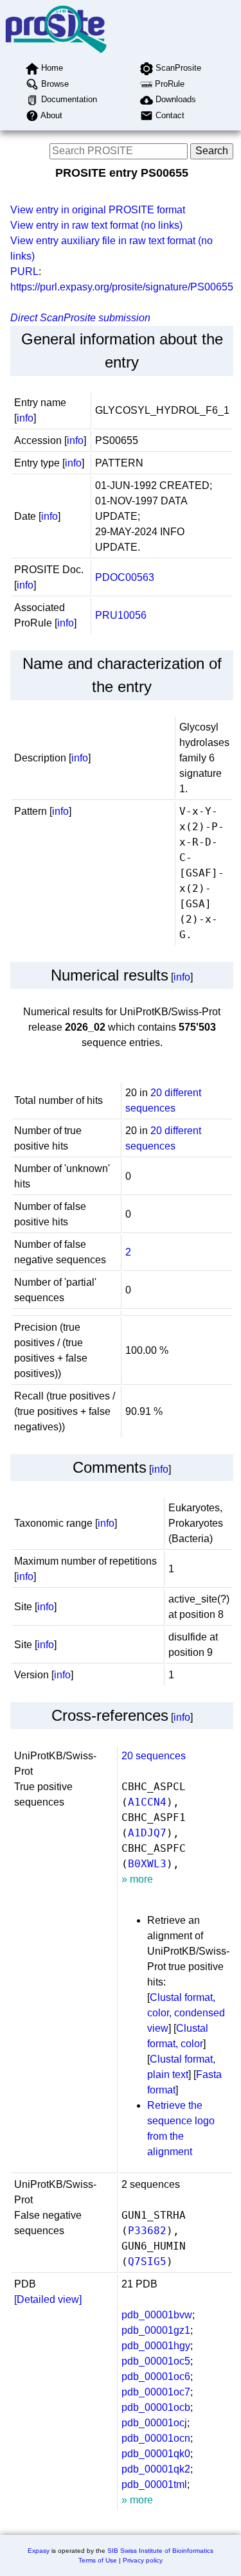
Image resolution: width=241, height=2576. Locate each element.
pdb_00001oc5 (156, 2361)
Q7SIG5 (147, 2261)
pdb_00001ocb (156, 2407)
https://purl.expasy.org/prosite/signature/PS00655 (122, 287)
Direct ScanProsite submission (80, 318)
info (25, 418)
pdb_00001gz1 (156, 2330)
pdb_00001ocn (156, 2438)
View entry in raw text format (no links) (96, 225)
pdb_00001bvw (157, 2315)
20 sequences (154, 1756)
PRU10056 (121, 615)
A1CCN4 (147, 1802)
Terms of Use (98, 2560)
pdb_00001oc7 (156, 2392)
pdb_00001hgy (156, 2346)
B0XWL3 (147, 1864)
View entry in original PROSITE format (98, 210)
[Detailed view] (48, 2299)
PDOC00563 (125, 577)
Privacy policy (143, 2560)
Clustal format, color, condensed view (186, 2013)
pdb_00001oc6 (156, 2376)
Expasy (39, 2551)
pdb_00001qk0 (156, 2454)
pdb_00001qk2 (156, 2469)
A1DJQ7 (147, 1833)
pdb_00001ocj (154, 2423)
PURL (24, 271)
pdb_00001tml (154, 2484)
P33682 (147, 2231)
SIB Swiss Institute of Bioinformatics (160, 2551)
